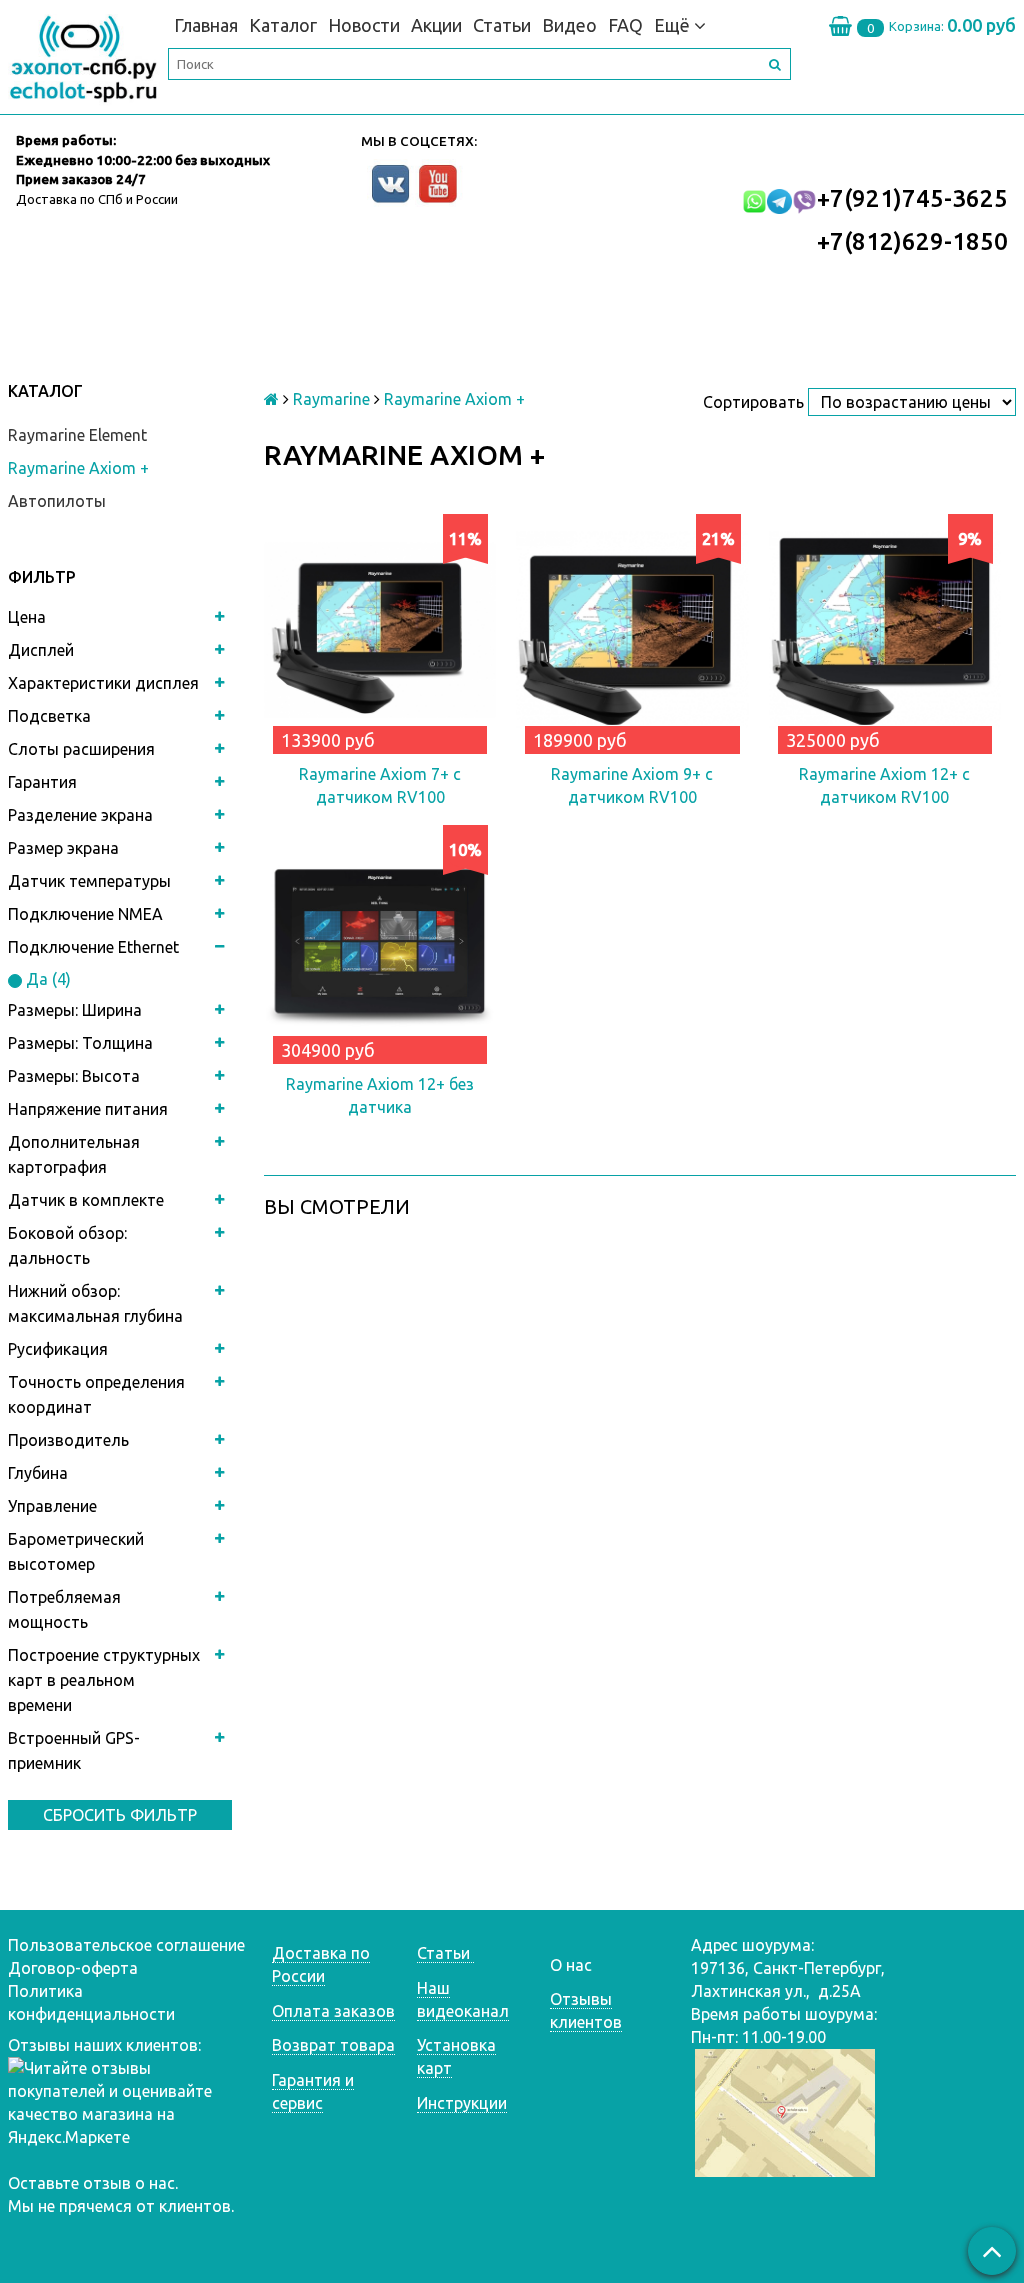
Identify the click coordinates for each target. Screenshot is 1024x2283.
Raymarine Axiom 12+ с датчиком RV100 (884, 785)
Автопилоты (57, 501)
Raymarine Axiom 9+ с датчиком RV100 (632, 785)
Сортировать (753, 402)
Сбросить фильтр (120, 1815)
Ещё (672, 25)
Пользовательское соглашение (126, 1945)
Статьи (502, 25)
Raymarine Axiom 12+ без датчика (380, 1095)
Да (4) (46, 979)
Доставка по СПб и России (97, 199)
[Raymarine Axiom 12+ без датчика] (380, 941)
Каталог (283, 25)
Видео (569, 25)
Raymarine (331, 399)
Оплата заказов (333, 2011)
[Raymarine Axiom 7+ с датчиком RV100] (380, 630)
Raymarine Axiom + (78, 468)
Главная (206, 25)
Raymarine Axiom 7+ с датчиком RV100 (380, 785)
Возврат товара (333, 2045)
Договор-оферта (73, 1968)
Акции (436, 25)
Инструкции (462, 2103)
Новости (364, 25)
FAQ (625, 25)
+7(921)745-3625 (912, 198)
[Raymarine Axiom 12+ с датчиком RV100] (885, 630)
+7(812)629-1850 (912, 241)
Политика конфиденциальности (91, 2002)
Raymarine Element (77, 435)
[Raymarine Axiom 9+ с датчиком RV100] (632, 630)
